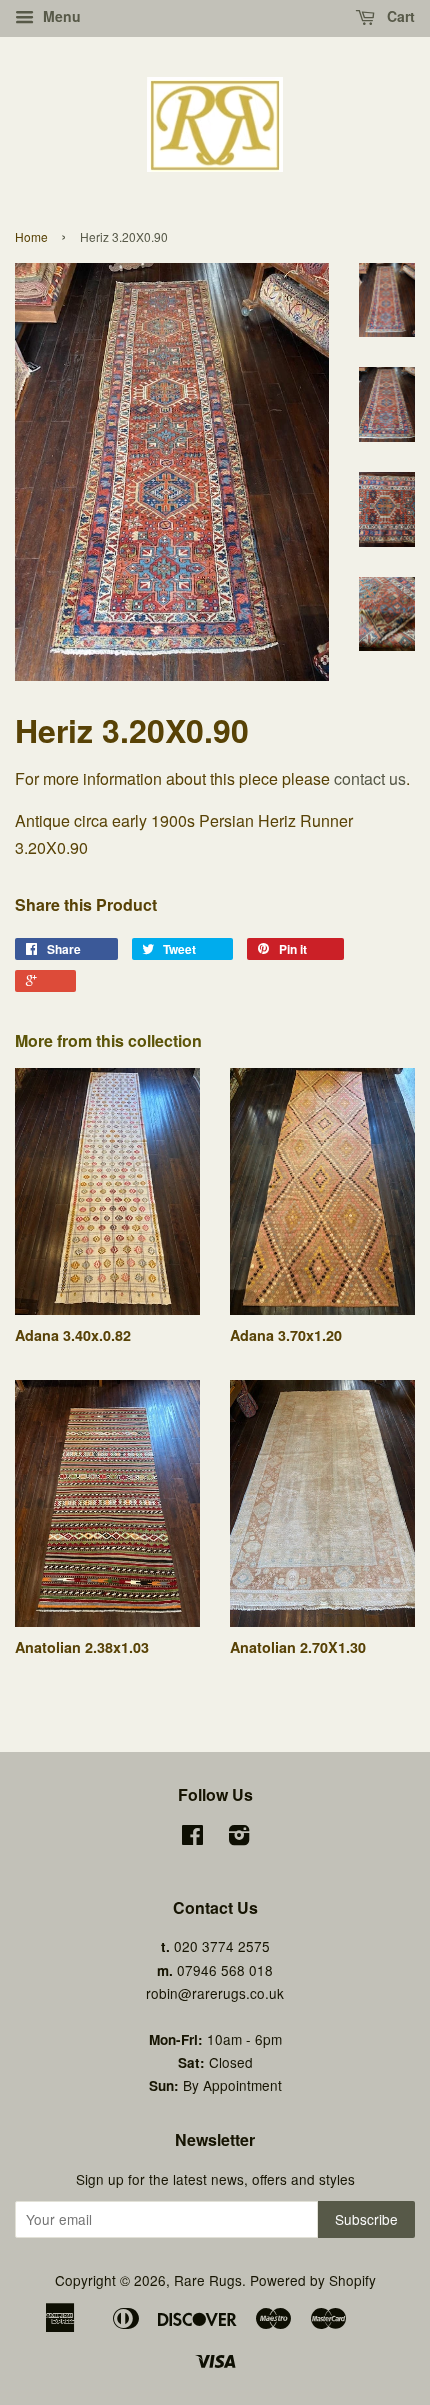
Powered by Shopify (313, 2280)
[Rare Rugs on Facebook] (192, 1838)
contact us (370, 778)
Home (31, 236)
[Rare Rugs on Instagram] (239, 1838)
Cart (399, 16)
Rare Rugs (208, 2280)
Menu (60, 16)
